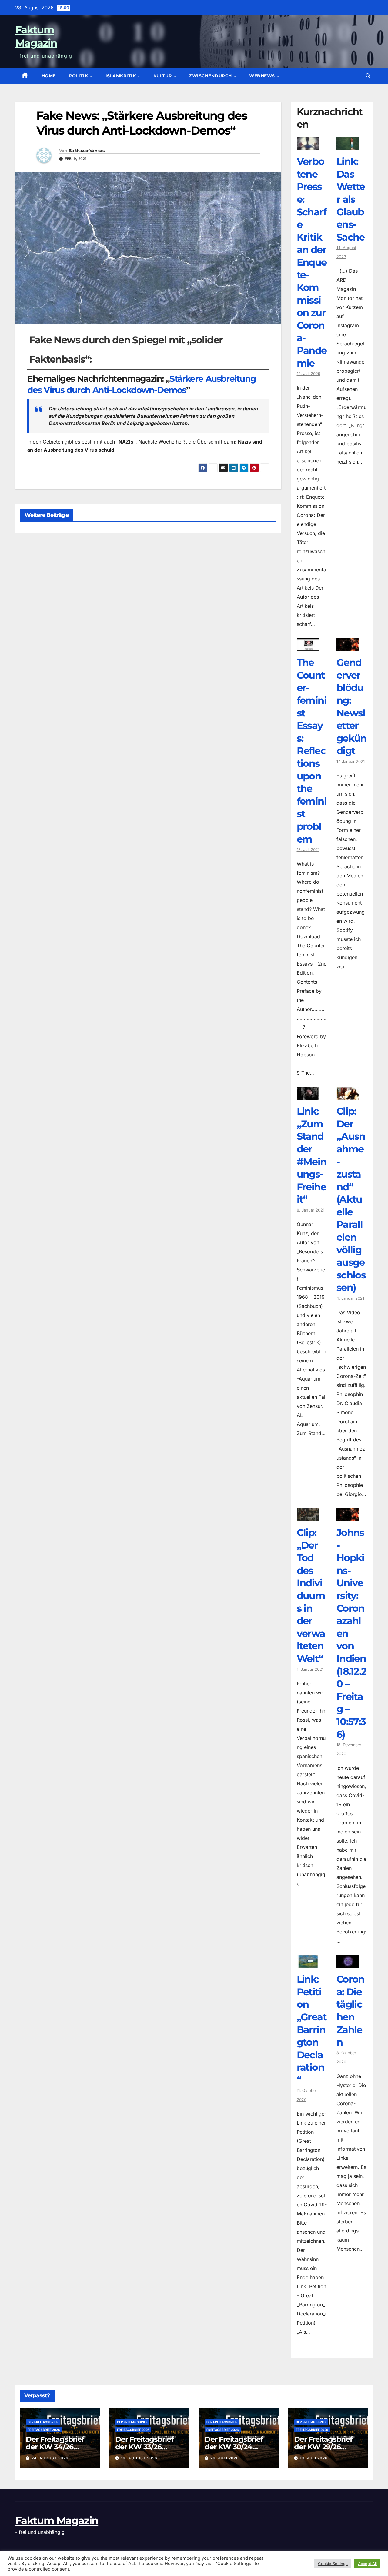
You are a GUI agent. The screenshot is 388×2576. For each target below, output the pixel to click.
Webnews (263, 76)
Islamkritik (121, 76)
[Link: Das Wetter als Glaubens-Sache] (348, 146)
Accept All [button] (367, 2564)
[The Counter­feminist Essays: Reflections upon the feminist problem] (308, 647)
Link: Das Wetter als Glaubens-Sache (351, 199)
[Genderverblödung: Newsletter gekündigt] (348, 647)
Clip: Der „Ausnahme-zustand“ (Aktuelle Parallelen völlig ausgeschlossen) (351, 1199)
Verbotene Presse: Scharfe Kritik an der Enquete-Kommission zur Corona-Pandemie (312, 262)
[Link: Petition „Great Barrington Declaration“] (308, 1963)
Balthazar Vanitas (86, 151)
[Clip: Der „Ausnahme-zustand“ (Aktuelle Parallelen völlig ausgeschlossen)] (348, 1095)
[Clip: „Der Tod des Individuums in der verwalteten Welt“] (308, 1517)
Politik (79, 76)
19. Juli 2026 (314, 2458)
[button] (368, 76)
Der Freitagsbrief (43, 2422)
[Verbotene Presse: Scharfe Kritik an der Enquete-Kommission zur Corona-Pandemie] (308, 146)
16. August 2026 (139, 2458)
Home (49, 76)
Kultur (163, 76)
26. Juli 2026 (225, 2458)
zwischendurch (211, 76)
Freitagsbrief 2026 (44, 2430)
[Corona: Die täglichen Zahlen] (348, 1963)
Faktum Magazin (57, 2521)
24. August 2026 (50, 2458)
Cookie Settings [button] (333, 2564)
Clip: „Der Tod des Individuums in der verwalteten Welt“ (311, 1595)
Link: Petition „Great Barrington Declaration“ (312, 2029)
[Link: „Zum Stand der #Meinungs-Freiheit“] (308, 1095)
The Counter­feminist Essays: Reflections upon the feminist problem (312, 751)
